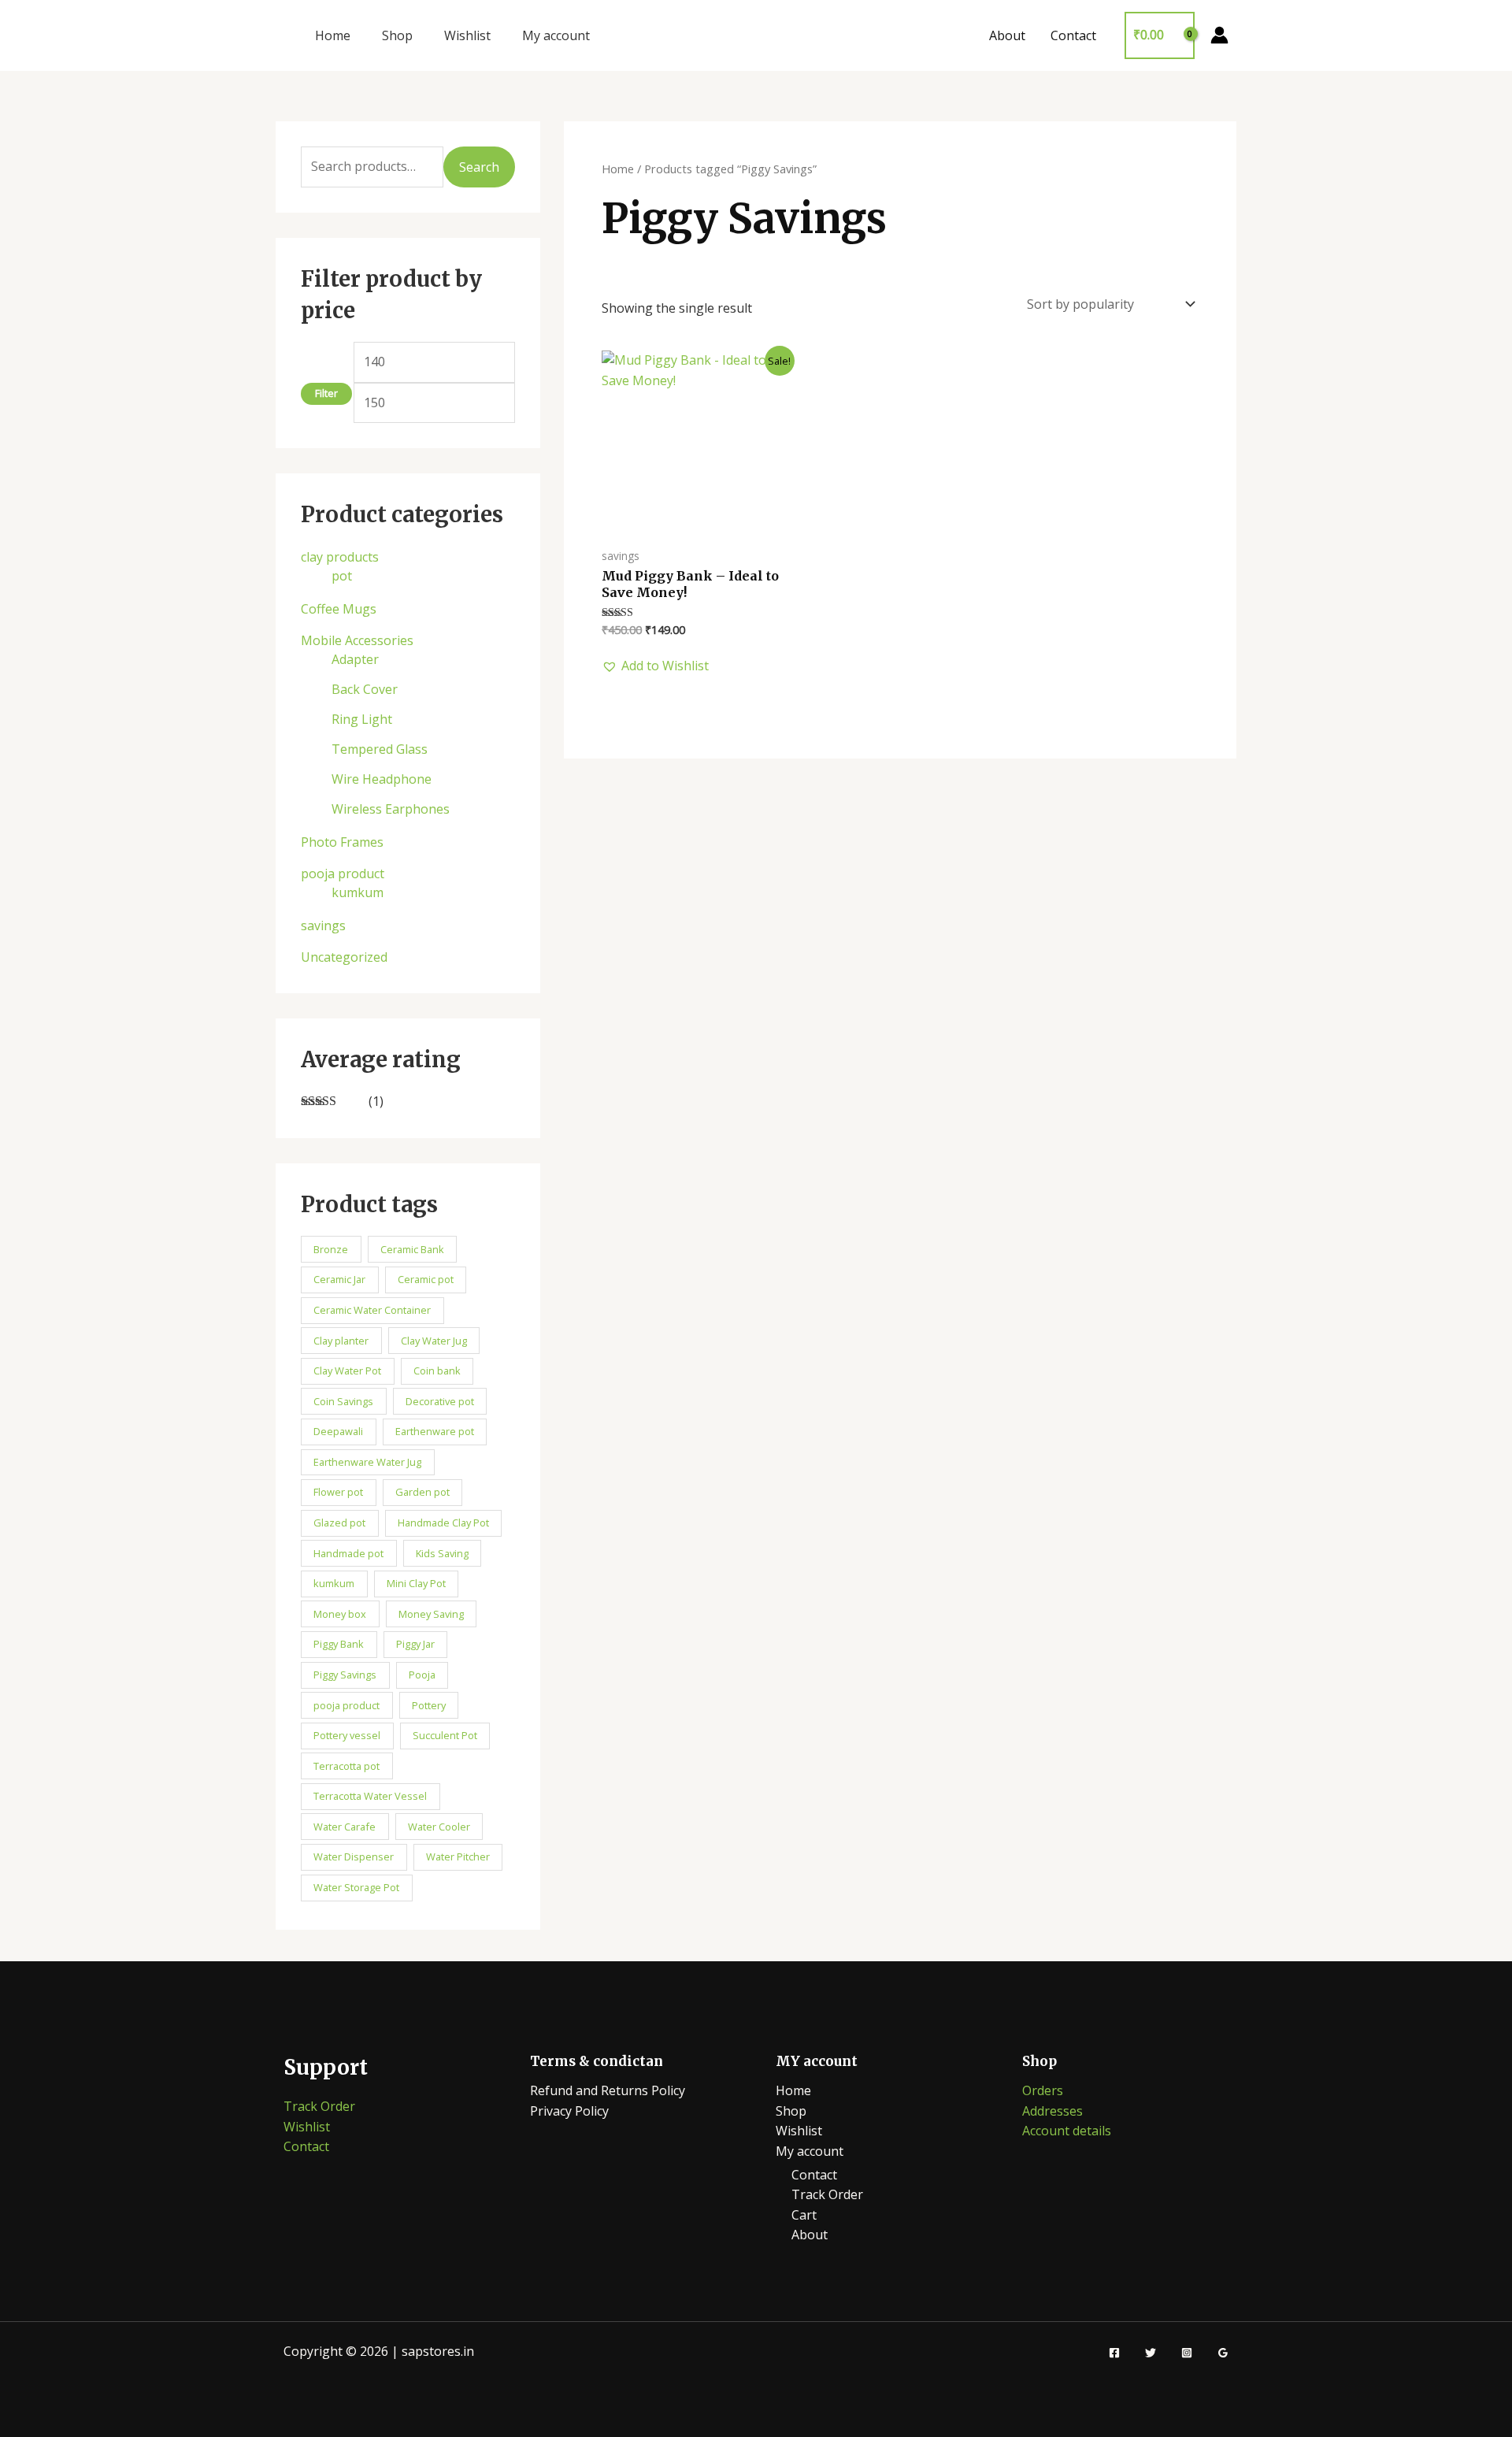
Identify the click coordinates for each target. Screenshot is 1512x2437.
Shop (397, 35)
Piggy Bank (339, 1644)
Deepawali (338, 1431)
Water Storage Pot (356, 1887)
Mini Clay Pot (416, 1583)
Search (479, 167)
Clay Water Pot (347, 1371)
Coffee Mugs (339, 609)
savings (323, 925)
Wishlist (467, 35)
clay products (340, 557)
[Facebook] (1114, 2353)
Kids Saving (442, 1553)
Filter (326, 393)
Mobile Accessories (357, 640)
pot (342, 576)
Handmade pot (348, 1553)
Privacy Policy (569, 2111)
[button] (655, 666)
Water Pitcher (458, 1856)
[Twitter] (1151, 2353)
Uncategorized (344, 957)
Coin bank (437, 1371)
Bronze (331, 1249)
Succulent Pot (445, 1735)
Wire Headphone (382, 779)
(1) (342, 1102)
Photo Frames (342, 842)
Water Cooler (439, 1827)
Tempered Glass (380, 749)
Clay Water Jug (434, 1341)
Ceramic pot (426, 1279)
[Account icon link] (1219, 35)
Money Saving (431, 1614)
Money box (340, 1614)
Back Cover (365, 689)
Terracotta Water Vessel (370, 1796)
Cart (804, 2215)
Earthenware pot (435, 1431)
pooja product (343, 874)
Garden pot (422, 1492)
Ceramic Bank (412, 1249)
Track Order (319, 2106)
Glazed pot (339, 1523)
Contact (1073, 35)
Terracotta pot (346, 1766)
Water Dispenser (354, 1856)
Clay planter (341, 1341)
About (1007, 35)
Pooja (422, 1675)
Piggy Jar (415, 1644)
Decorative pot (440, 1401)
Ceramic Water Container (372, 1310)
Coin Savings (343, 1401)
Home (333, 35)
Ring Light (362, 719)
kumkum (358, 892)
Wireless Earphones (391, 809)
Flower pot (338, 1492)
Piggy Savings (345, 1675)
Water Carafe (345, 1827)
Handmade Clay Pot (443, 1523)
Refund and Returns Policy (608, 2090)
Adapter (355, 659)
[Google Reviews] (1223, 2353)
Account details (1067, 2131)
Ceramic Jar (339, 1279)
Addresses (1052, 2111)
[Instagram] (1187, 2353)
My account (556, 35)
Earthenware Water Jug (367, 1462)
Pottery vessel (347, 1735)
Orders (1043, 2090)
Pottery (429, 1705)
